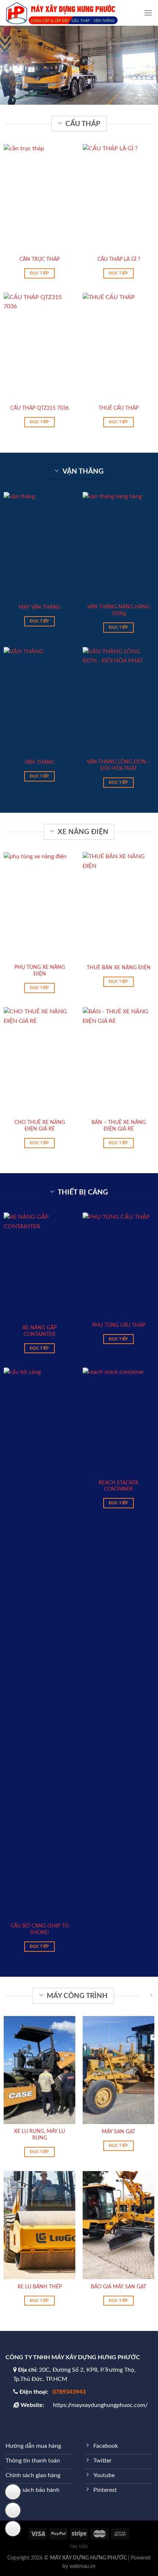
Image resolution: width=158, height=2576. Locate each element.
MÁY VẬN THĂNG (40, 607)
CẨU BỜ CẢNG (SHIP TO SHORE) (40, 1929)
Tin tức (79, 2547)
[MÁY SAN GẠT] (118, 2070)
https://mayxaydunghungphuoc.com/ (100, 2405)
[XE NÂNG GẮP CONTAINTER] (39, 1267)
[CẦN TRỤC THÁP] (39, 198)
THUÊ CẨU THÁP (118, 408)
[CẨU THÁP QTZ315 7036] (39, 347)
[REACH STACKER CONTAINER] (118, 1422)
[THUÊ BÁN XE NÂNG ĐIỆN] (118, 906)
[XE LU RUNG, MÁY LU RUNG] (39, 2070)
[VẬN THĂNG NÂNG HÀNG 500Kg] (118, 546)
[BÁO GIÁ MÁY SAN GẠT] (118, 2225)
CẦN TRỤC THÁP (39, 259)
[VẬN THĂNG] (39, 701)
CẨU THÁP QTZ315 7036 (39, 408)
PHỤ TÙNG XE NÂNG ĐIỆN (40, 971)
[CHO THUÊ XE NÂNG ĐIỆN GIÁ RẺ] (39, 1061)
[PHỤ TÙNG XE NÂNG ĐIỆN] (39, 906)
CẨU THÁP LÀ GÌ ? (119, 259)
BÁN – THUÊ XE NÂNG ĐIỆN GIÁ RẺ (119, 1126)
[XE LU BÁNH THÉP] (39, 2225)
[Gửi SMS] (13, 2492)
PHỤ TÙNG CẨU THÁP (119, 1325)
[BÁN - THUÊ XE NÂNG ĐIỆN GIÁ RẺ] (118, 1061)
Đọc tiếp (39, 273)
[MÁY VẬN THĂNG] (39, 546)
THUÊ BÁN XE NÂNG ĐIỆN (119, 968)
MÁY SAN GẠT (118, 2132)
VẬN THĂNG (39, 762)
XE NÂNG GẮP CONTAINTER (39, 1331)
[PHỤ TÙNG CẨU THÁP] (118, 1265)
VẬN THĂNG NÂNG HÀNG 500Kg (118, 610)
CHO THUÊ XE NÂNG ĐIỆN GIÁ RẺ (40, 1126)
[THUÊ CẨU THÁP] (118, 347)
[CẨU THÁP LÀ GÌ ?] (118, 198)
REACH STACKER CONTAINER (118, 1486)
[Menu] (148, 13)
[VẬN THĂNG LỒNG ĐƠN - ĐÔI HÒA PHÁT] (118, 701)
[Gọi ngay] (13, 2529)
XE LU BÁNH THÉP (39, 2287)
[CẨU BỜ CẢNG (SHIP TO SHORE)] (39, 1643)
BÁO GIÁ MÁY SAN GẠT (118, 2287)
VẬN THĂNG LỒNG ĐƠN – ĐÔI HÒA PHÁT (119, 765)
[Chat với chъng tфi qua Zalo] (13, 2510)
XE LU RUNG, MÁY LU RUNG (39, 2135)
